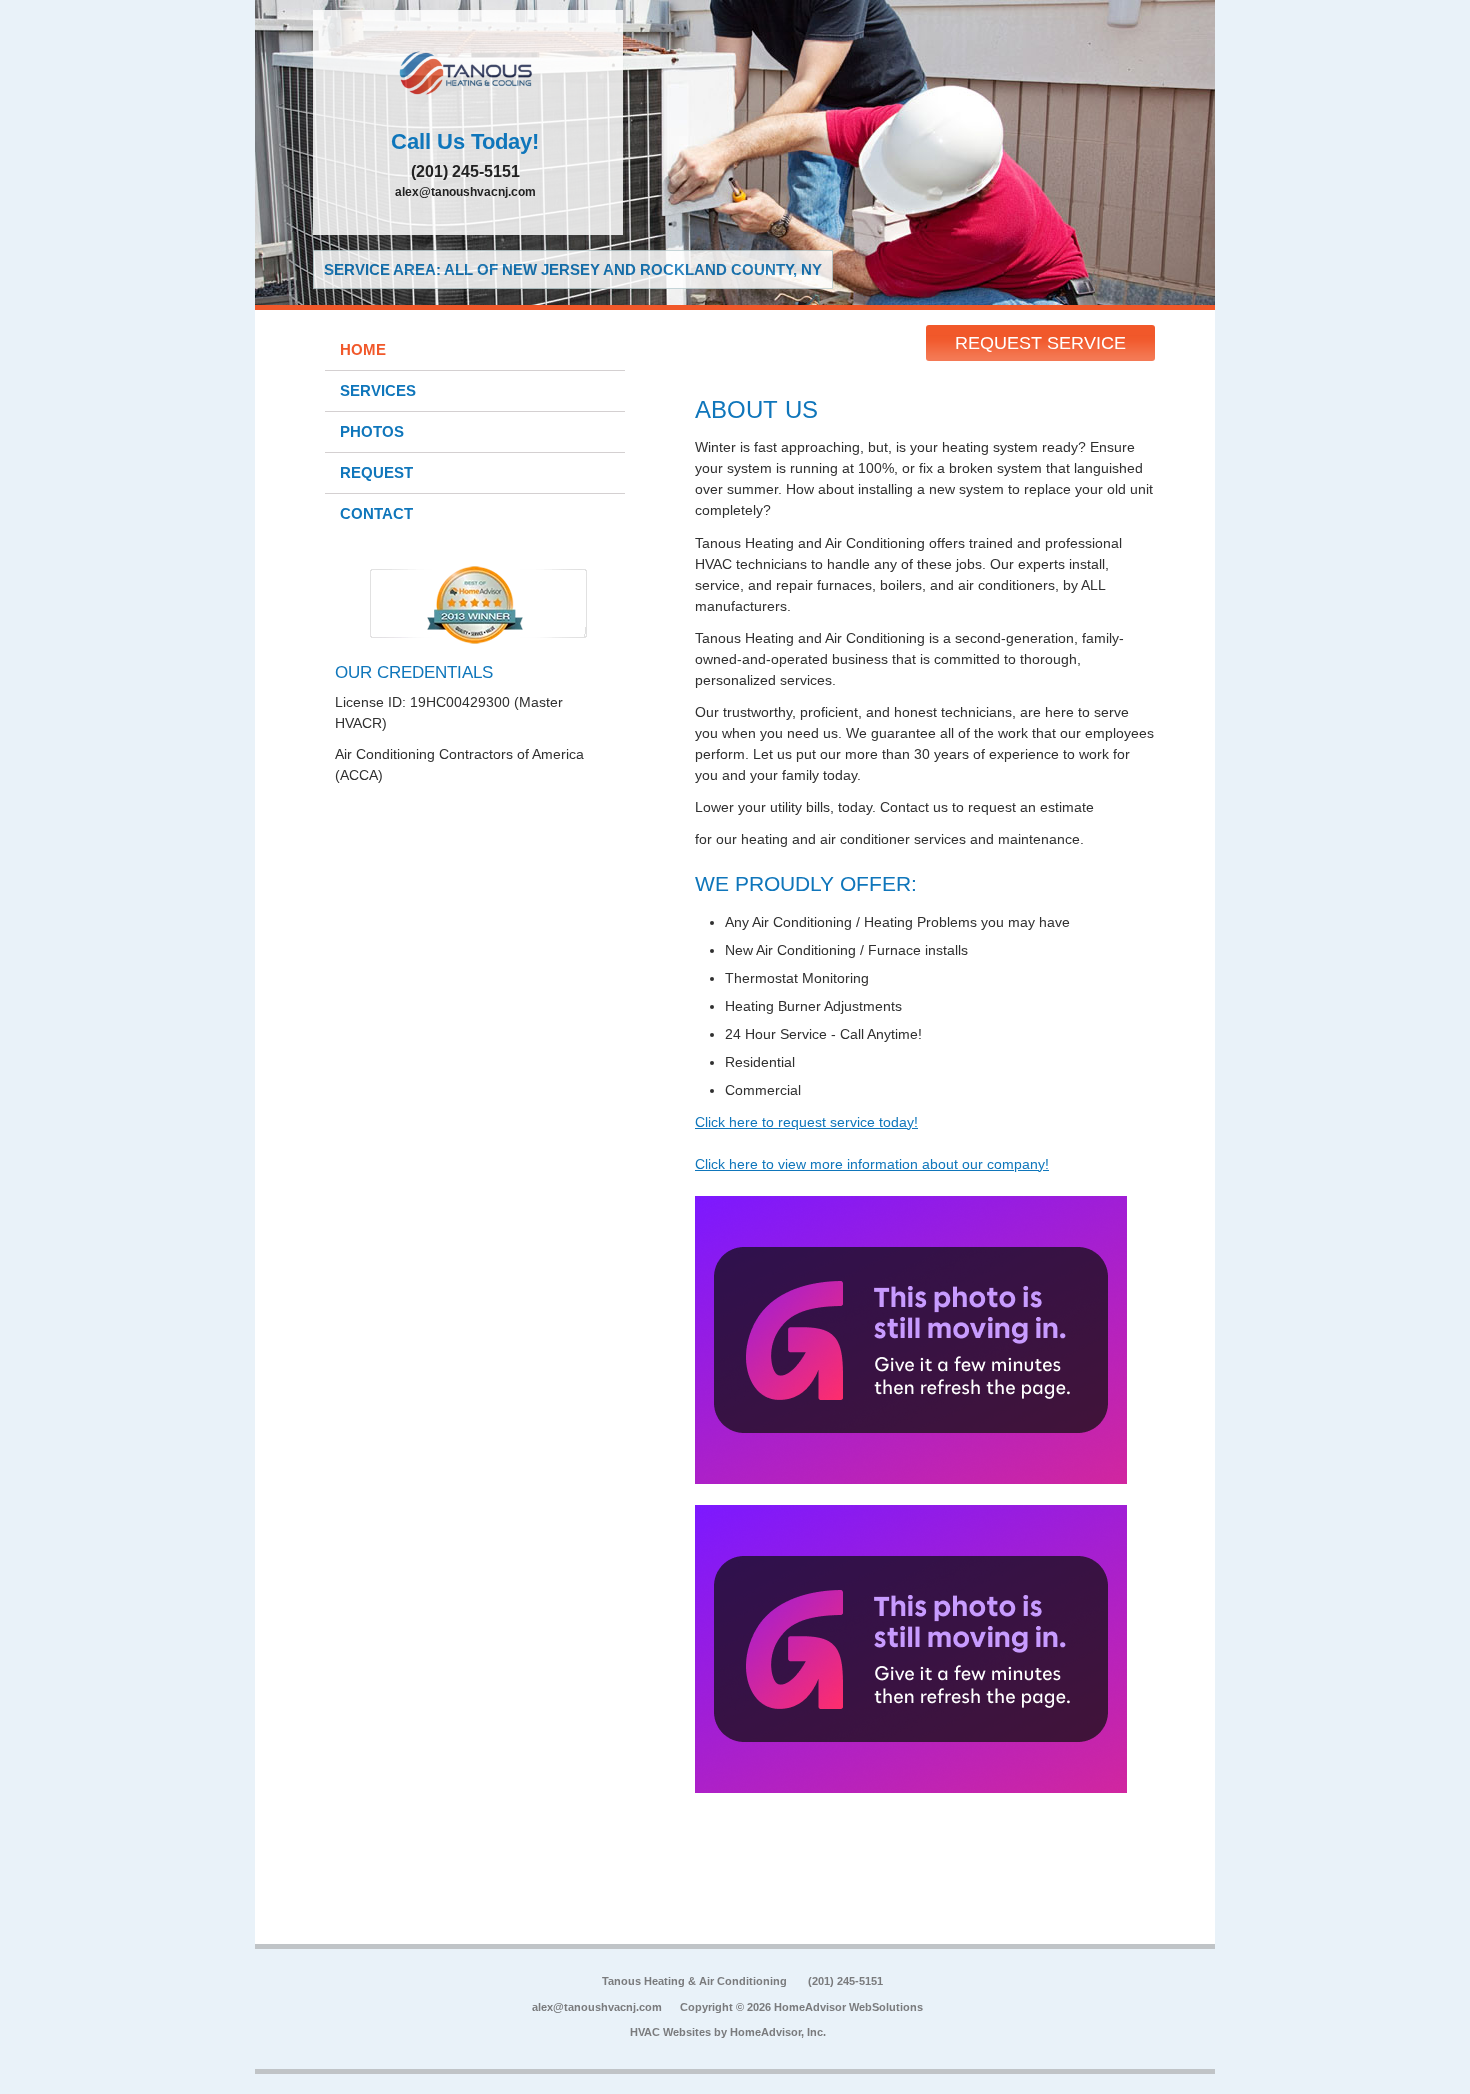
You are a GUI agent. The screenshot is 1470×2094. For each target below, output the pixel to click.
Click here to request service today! (806, 1122)
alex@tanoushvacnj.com (465, 192)
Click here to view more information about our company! (872, 1164)
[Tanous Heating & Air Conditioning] (468, 75)
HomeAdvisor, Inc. (778, 2032)
